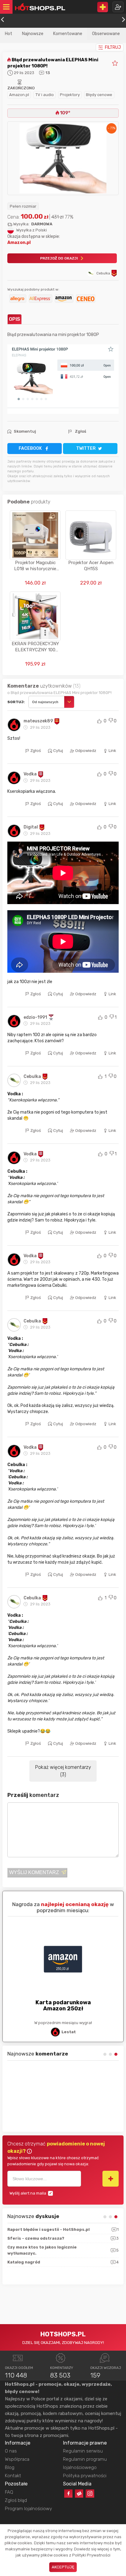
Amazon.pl (19, 95)
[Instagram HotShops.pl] (90, 2494)
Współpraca (17, 2459)
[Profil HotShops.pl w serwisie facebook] (68, 2494)
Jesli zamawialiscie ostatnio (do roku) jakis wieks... (55, 2114)
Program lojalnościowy (28, 2509)
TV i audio (45, 95)
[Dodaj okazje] (103, 7)
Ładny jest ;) (19, 2082)
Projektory (70, 95)
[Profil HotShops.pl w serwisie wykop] (79, 2494)
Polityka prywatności (85, 2476)
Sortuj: (16, 702)
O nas (11, 2451)
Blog (10, 2467)
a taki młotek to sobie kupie (33, 2067)
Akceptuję (63, 2567)
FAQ (9, 2492)
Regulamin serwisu (83, 2451)
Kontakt (13, 2476)
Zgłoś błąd (16, 2500)
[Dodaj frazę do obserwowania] (111, 2179)
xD (10, 2098)
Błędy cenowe (99, 95)
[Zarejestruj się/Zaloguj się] (118, 7)
